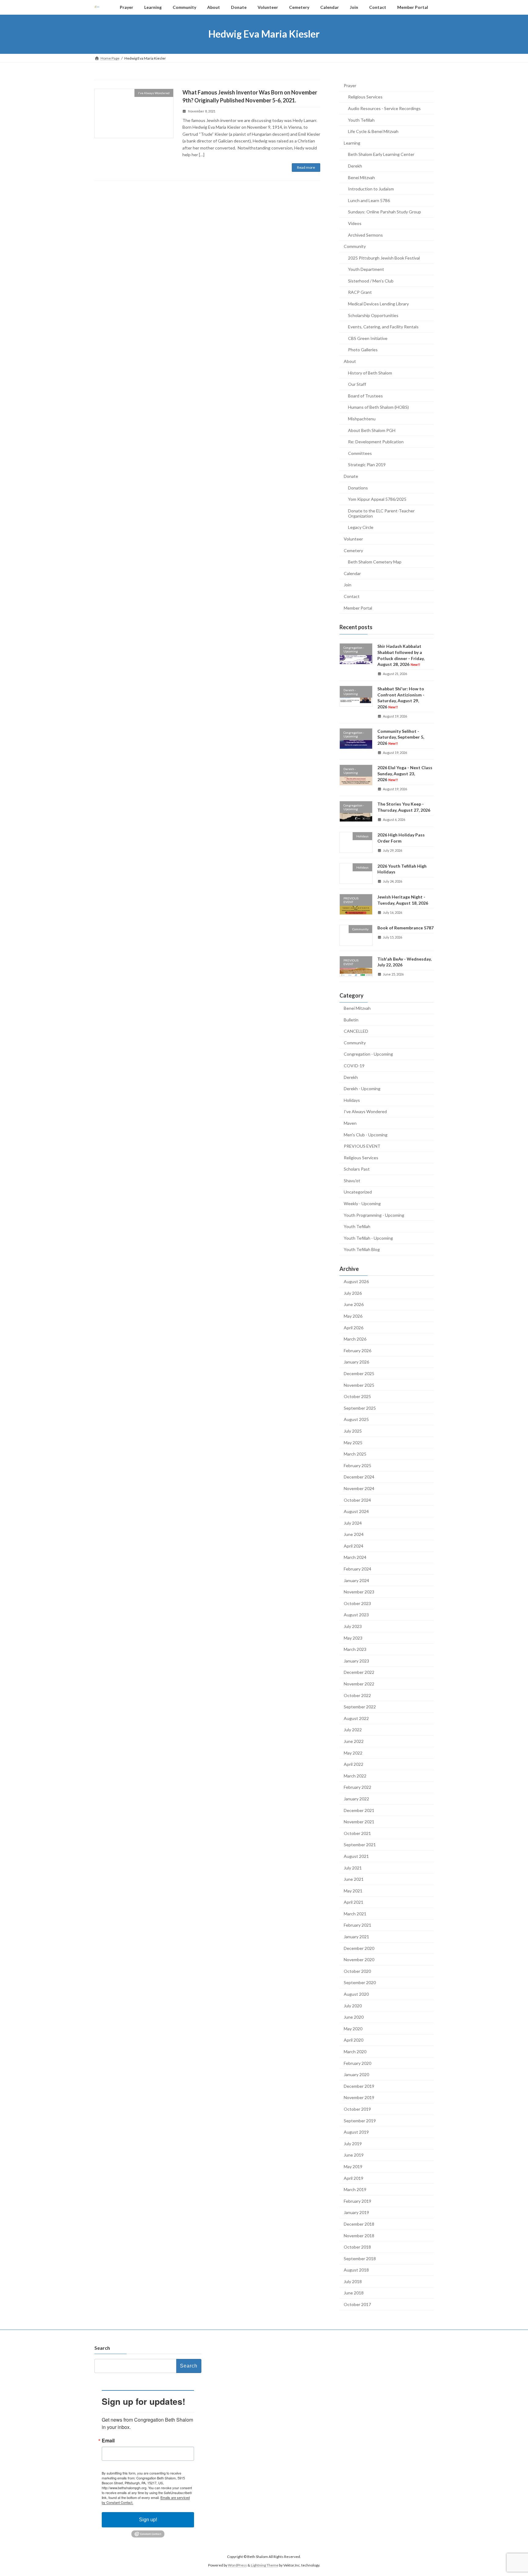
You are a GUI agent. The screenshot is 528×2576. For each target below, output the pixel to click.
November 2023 (359, 1592)
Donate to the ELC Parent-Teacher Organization (381, 513)
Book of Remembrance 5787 (405, 928)
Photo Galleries (363, 350)
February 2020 (358, 2063)
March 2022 (355, 1775)
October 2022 (357, 1695)
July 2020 (353, 2005)
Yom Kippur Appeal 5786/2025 (377, 499)
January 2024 (356, 1580)
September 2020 (360, 1982)
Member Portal (358, 608)
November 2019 (359, 2097)
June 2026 (354, 1304)
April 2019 (354, 2178)
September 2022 (360, 1707)
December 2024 (359, 1477)
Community (355, 246)
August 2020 (356, 1994)
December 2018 (359, 2224)
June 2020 (354, 2017)
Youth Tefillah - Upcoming (368, 1238)
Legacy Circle (361, 527)
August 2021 (356, 1856)
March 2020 (355, 2052)
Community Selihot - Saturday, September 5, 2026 (401, 737)
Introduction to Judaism (371, 189)
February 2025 (358, 1465)
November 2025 (359, 1385)
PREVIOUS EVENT (362, 1146)
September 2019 (360, 2120)
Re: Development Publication (376, 442)
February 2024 (358, 1569)
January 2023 (356, 1661)
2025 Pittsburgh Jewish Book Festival (384, 258)
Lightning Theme (265, 2565)
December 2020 (359, 1948)
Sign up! (148, 2520)
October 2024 (357, 1500)
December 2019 (359, 2086)
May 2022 (353, 1753)
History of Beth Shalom (370, 373)
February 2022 (358, 1787)
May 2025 (353, 1442)
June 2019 (354, 2155)
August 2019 (356, 2132)
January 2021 (356, 1937)
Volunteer (353, 539)
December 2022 (359, 1672)
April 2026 (354, 1327)
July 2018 (353, 2281)
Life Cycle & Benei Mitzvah (373, 131)
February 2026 (358, 1350)
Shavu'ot (352, 1180)
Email (108, 2441)
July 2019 (353, 2143)
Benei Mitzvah (361, 177)
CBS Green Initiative (368, 338)
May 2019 (353, 2166)
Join (348, 585)
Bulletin (351, 1019)
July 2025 (353, 1431)
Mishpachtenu (362, 419)
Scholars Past (357, 1169)
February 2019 (358, 2201)
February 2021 (358, 1925)
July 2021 (353, 1867)
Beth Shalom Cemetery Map (375, 562)
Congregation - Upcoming (368, 1054)
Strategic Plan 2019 (367, 465)
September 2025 (360, 1408)
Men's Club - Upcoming (366, 1134)
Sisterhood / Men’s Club (371, 280)
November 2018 (359, 2235)
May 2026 (353, 1316)
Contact (352, 596)
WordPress (237, 2565)
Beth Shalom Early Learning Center (381, 154)
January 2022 (356, 1799)
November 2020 (359, 1960)
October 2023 (357, 1603)
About (350, 361)
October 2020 (357, 1971)
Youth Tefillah (361, 120)
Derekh (355, 166)
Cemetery (353, 550)
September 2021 (360, 1845)
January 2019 (356, 2212)
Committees (360, 453)
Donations (358, 487)
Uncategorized (358, 1192)
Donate (351, 476)
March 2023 (355, 1649)
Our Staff (357, 384)
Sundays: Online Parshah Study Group (385, 212)
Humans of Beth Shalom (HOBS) (378, 407)
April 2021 (354, 1902)
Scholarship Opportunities (373, 315)
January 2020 (356, 2074)
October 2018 (357, 2247)
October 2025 (357, 1396)
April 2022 (354, 1764)
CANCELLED (356, 1031)
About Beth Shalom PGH (372, 430)
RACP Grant (360, 292)
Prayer (350, 85)
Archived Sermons (365, 235)
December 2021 (359, 1810)
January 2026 (356, 1362)
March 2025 (355, 1454)
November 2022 (359, 1684)
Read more (306, 167)
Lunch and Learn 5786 (369, 200)
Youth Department (366, 269)
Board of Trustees (365, 395)
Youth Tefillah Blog (362, 1249)
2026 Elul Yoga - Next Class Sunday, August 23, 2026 (405, 773)
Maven (350, 1123)
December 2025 (359, 1373)
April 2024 (354, 1546)
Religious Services (365, 97)
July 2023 (353, 1626)
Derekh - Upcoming (362, 1089)
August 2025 (356, 1419)
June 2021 (354, 1879)
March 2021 (355, 1913)
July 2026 (353, 1293)
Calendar (352, 573)
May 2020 (353, 2028)
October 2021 (357, 1833)
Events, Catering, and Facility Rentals (383, 327)
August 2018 (356, 2270)
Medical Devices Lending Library (378, 304)
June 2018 (354, 2293)
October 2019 (357, 2109)
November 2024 (359, 1488)
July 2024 (353, 1523)
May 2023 (353, 1638)
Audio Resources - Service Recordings (384, 108)
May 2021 (353, 1890)
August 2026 (356, 1281)
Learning (352, 143)
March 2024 (355, 1557)
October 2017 (357, 2304)
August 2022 (356, 1718)
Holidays (352, 1100)
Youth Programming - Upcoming (374, 1215)
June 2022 (354, 1741)
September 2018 (360, 2258)
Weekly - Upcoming (362, 1203)
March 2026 (355, 1339)
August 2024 (356, 1511)
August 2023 (356, 1615)
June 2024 (354, 1534)
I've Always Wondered (365, 1111)
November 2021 (359, 1822)
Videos (355, 223)
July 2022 (353, 1730)
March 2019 (355, 2189)
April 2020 (354, 2040)
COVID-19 (354, 1066)
